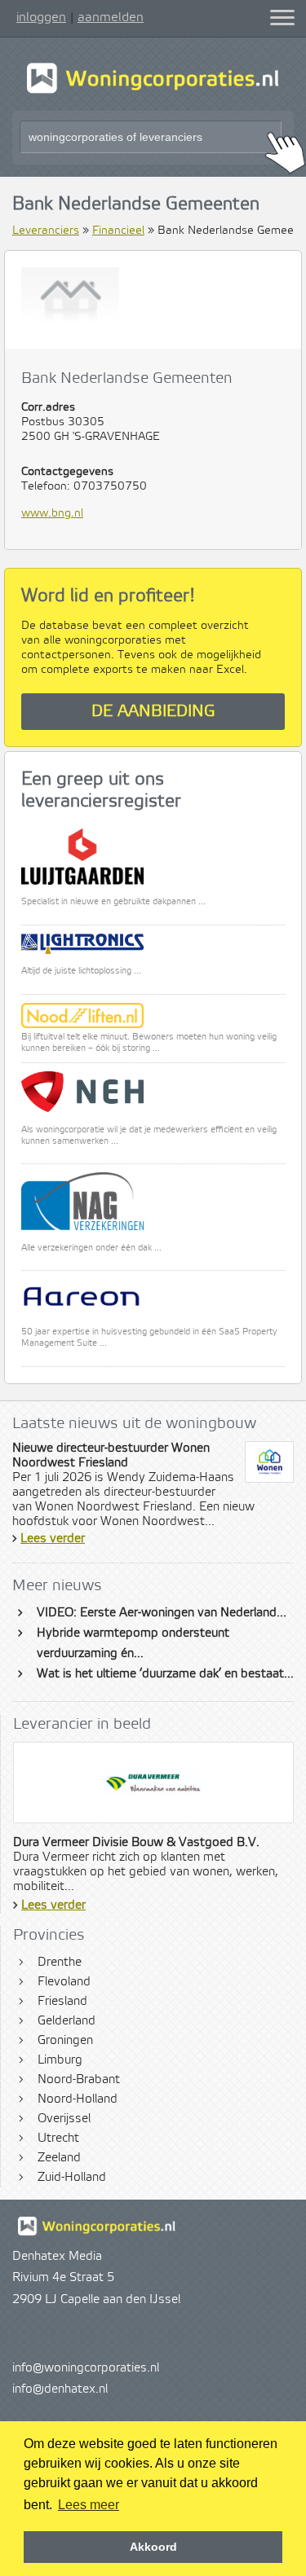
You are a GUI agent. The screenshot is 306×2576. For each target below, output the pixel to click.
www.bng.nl (52, 513)
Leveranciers (46, 231)
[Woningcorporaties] (153, 91)
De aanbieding (153, 712)
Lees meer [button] (89, 2505)
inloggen (41, 17)
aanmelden (111, 17)
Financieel (118, 231)
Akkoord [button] (153, 2547)
